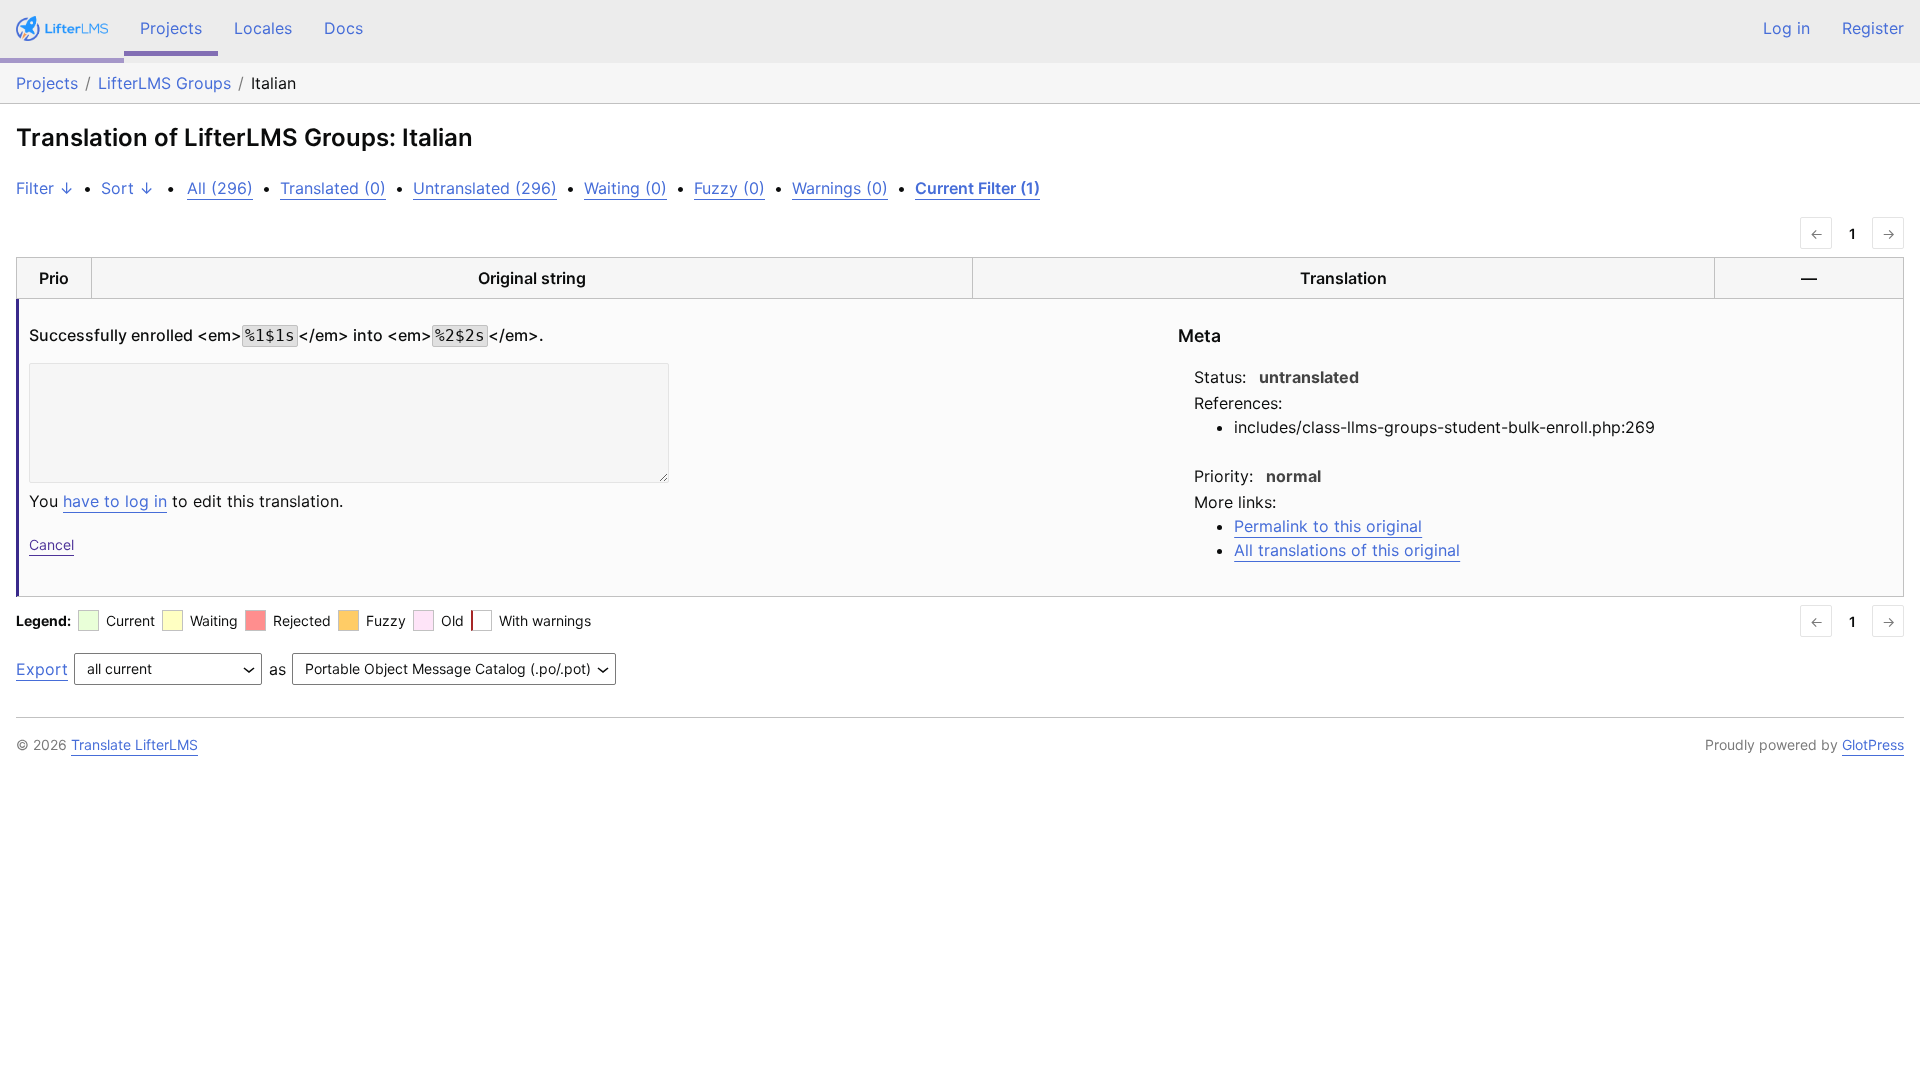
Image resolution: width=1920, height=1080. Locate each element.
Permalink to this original (1328, 526)
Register (1873, 28)
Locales (263, 28)
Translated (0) (333, 188)
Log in (1786, 28)
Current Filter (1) (977, 188)
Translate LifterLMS (134, 744)
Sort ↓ (127, 188)
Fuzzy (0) (729, 188)
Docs (343, 28)
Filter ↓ (45, 188)
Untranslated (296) (485, 188)
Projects (171, 28)
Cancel (51, 544)
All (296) (220, 188)
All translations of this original (1347, 550)
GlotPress (1873, 744)
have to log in (115, 501)
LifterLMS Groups (164, 83)
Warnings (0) (840, 188)
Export (42, 669)
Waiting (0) (625, 188)
